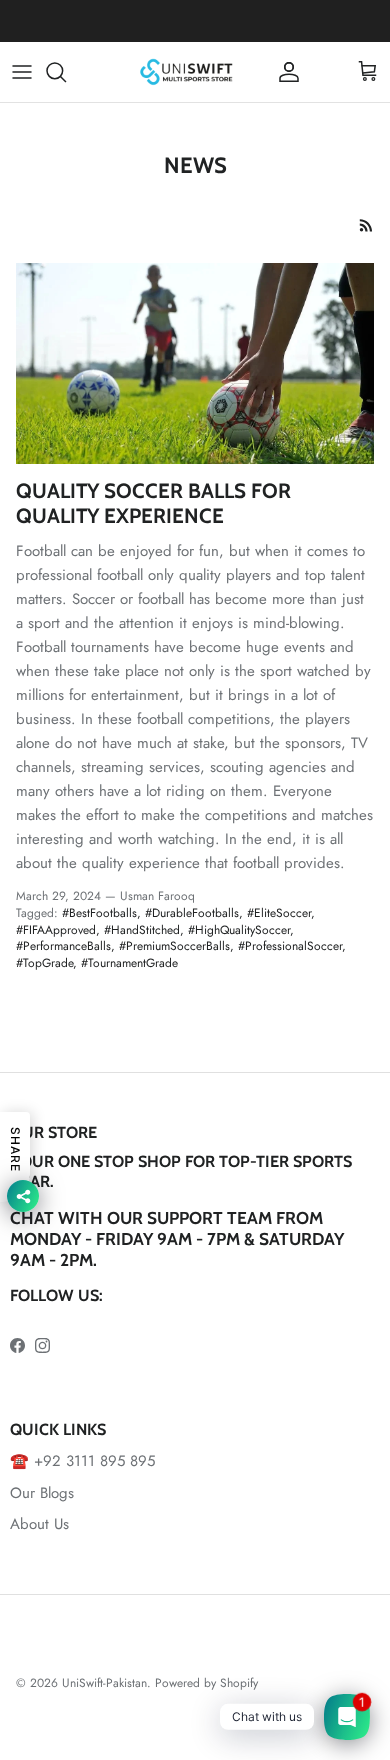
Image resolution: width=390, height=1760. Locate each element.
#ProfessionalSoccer (290, 946)
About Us (39, 1524)
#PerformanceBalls (63, 946)
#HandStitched (142, 930)
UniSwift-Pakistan (104, 1683)
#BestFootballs (99, 913)
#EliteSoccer (279, 913)
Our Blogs (42, 1493)
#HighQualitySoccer (239, 930)
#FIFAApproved (56, 930)
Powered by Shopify (206, 1683)
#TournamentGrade (129, 963)
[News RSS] (366, 225)
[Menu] (22, 72)
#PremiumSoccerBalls (174, 946)
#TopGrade (44, 963)
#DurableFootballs (192, 913)
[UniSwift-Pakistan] (187, 72)
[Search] (66, 72)
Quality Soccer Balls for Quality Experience (153, 503)
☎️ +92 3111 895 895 (82, 1461)
